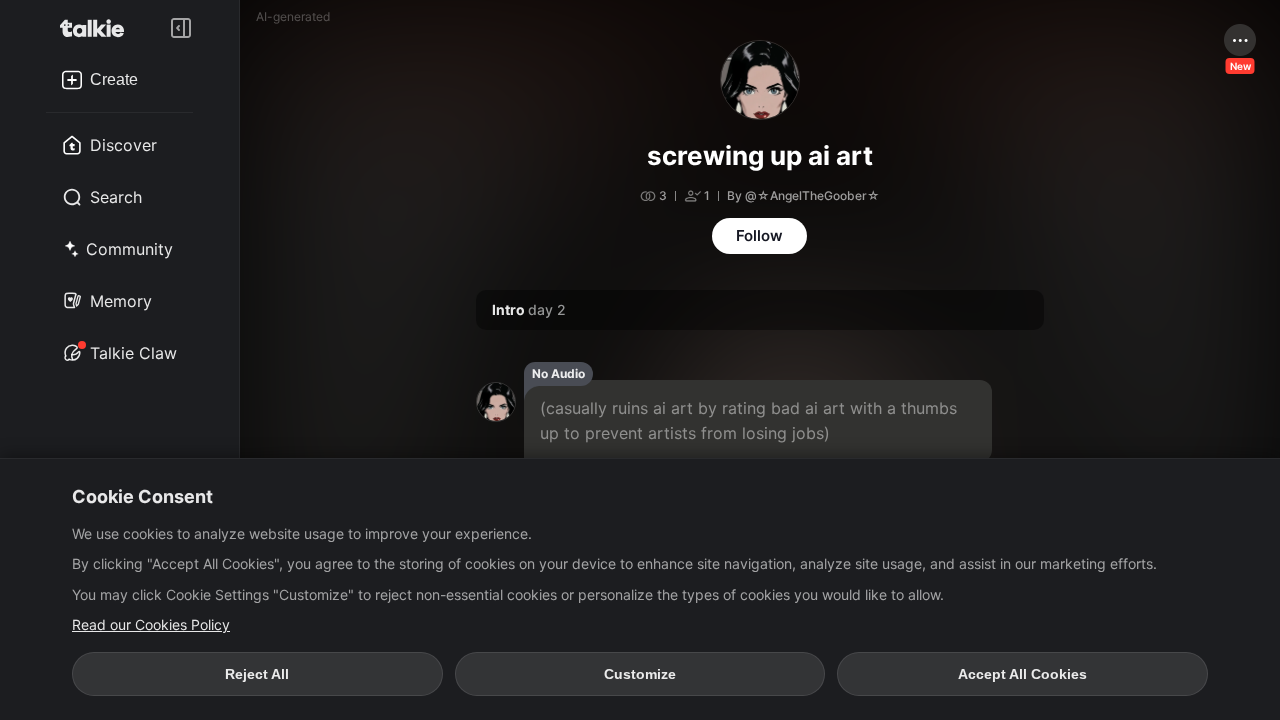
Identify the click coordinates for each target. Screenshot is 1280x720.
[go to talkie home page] (98, 28)
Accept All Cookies (1022, 674)
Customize (640, 674)
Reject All (257, 674)
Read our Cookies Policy (151, 624)
